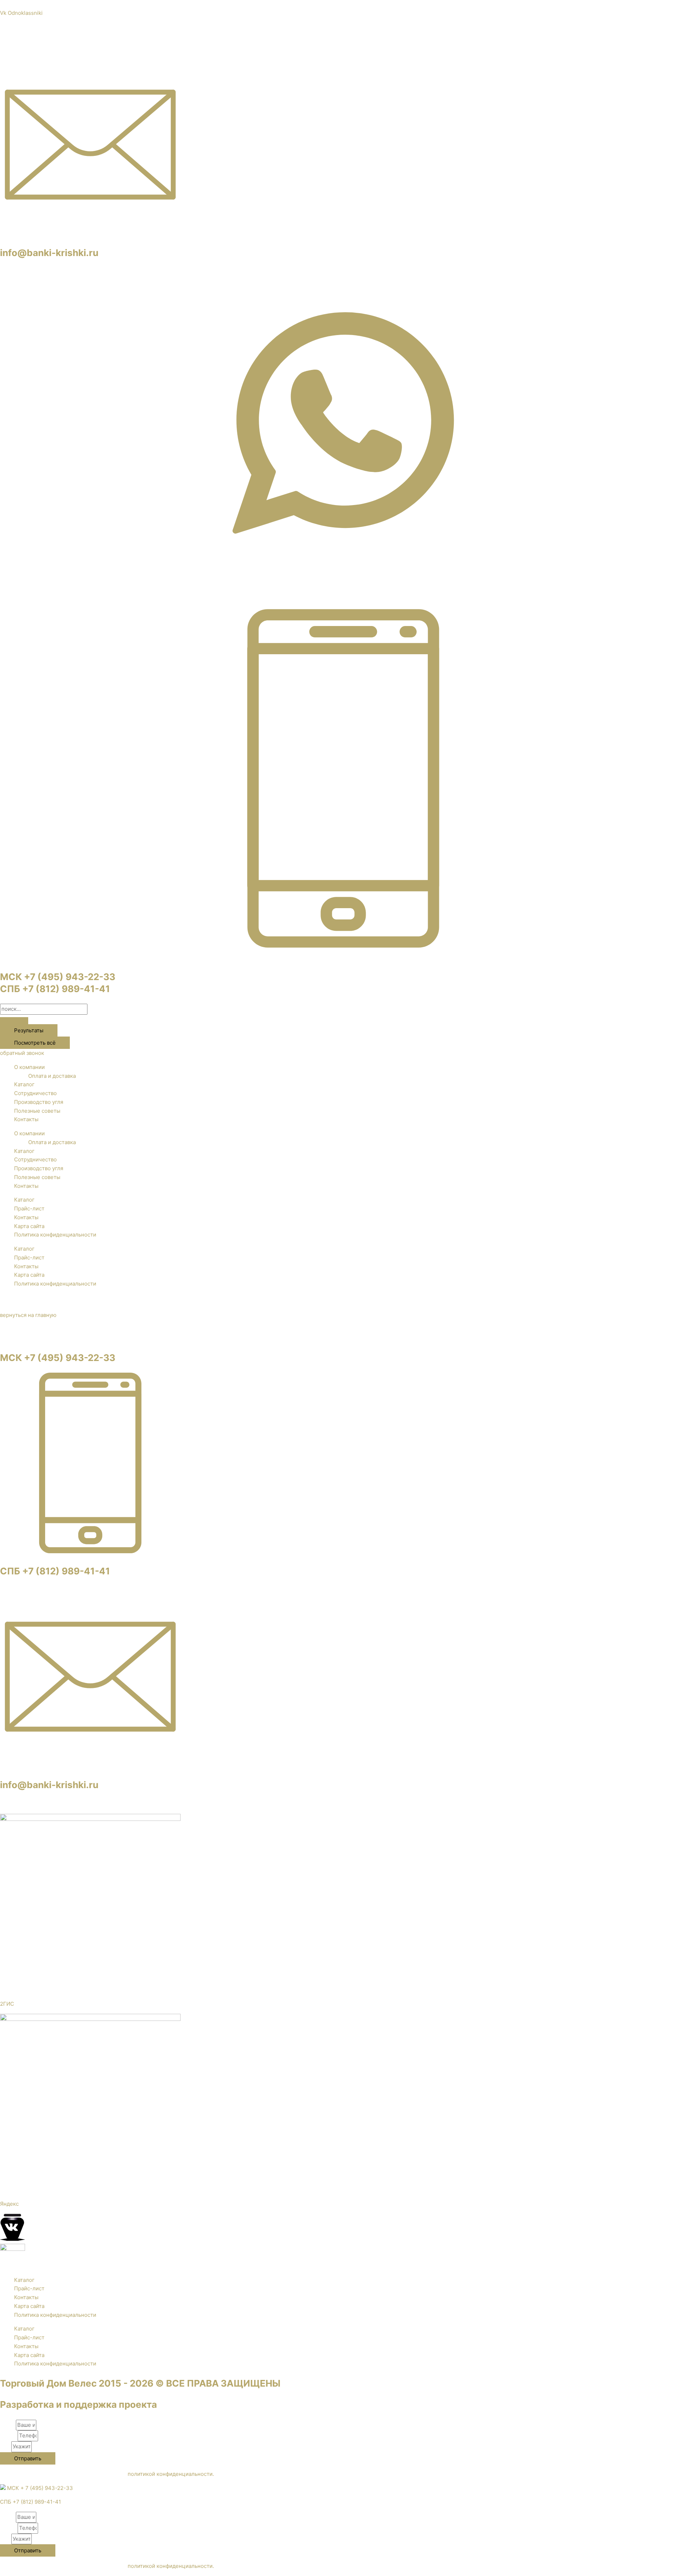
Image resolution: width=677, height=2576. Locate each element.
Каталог (24, 1084)
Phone (9, 2435)
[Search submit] (14, 1021)
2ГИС (7, 2004)
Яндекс (9, 2204)
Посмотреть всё (35, 1043)
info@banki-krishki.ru (49, 253)
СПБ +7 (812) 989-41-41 (55, 989)
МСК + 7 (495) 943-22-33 (39, 2488)
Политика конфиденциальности (55, 1235)
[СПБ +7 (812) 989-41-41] (90, 1551)
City (6, 2446)
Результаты (29, 1030)
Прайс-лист (29, 1208)
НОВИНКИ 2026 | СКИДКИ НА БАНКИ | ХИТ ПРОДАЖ (338, 4)
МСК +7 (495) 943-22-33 (58, 977)
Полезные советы (37, 1111)
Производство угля (39, 1102)
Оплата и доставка (52, 1076)
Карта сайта (29, 1226)
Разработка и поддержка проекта (78, 2404)
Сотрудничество (35, 1093)
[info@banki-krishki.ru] (90, 233)
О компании (29, 1067)
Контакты (26, 1119)
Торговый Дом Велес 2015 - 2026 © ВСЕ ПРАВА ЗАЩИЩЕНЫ (140, 2383)
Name (8, 2425)
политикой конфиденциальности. (171, 2474)
